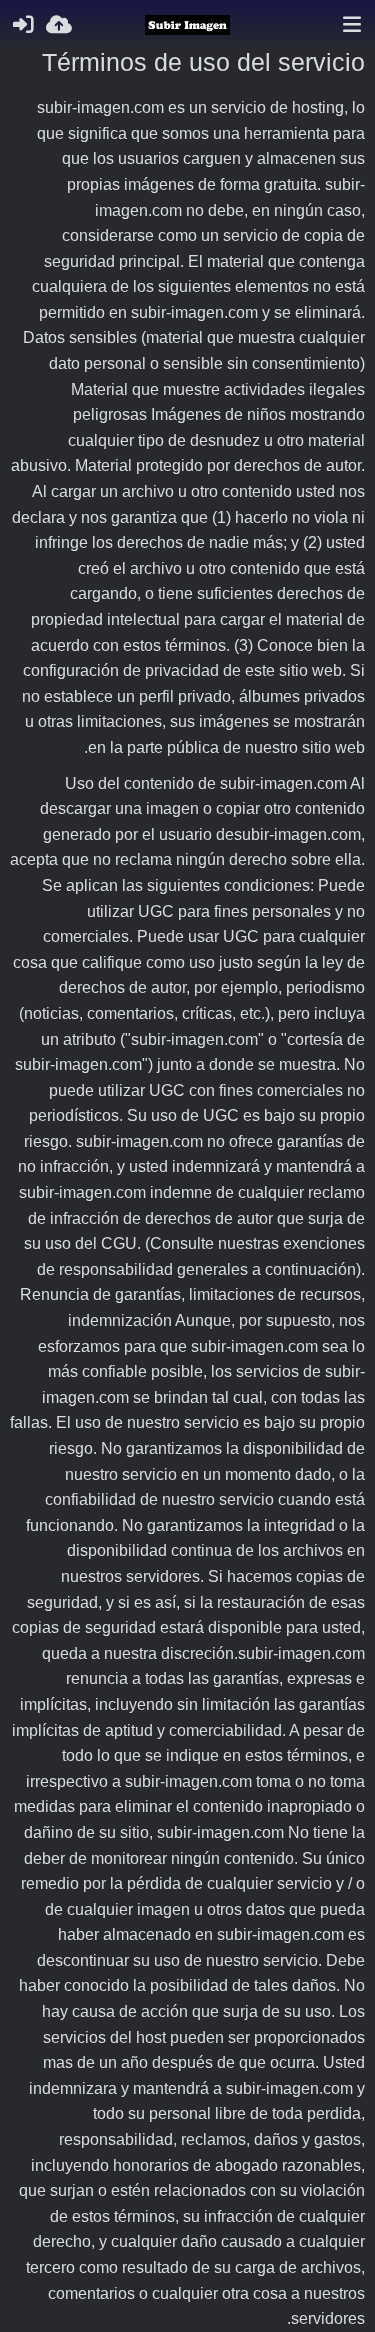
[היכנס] (23, 25)
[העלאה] (59, 25)
